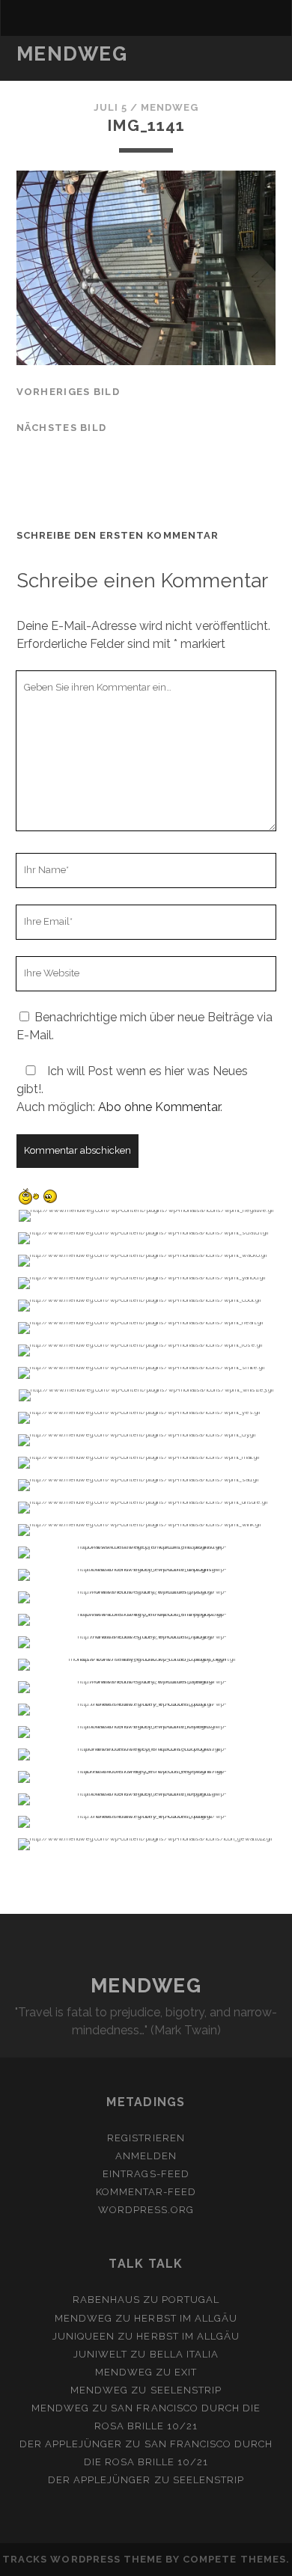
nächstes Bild (62, 428)
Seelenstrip (186, 2390)
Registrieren (146, 2138)
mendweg (170, 107)
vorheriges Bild (68, 392)
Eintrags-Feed (146, 2174)
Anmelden (146, 2156)
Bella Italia (185, 2354)
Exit (186, 2372)
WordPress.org (146, 2210)
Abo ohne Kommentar (159, 1107)
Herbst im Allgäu (186, 2318)
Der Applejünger (71, 2444)
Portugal (191, 2300)
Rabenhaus (106, 2300)
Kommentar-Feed (146, 2192)
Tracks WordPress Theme (82, 2559)
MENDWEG (72, 54)
